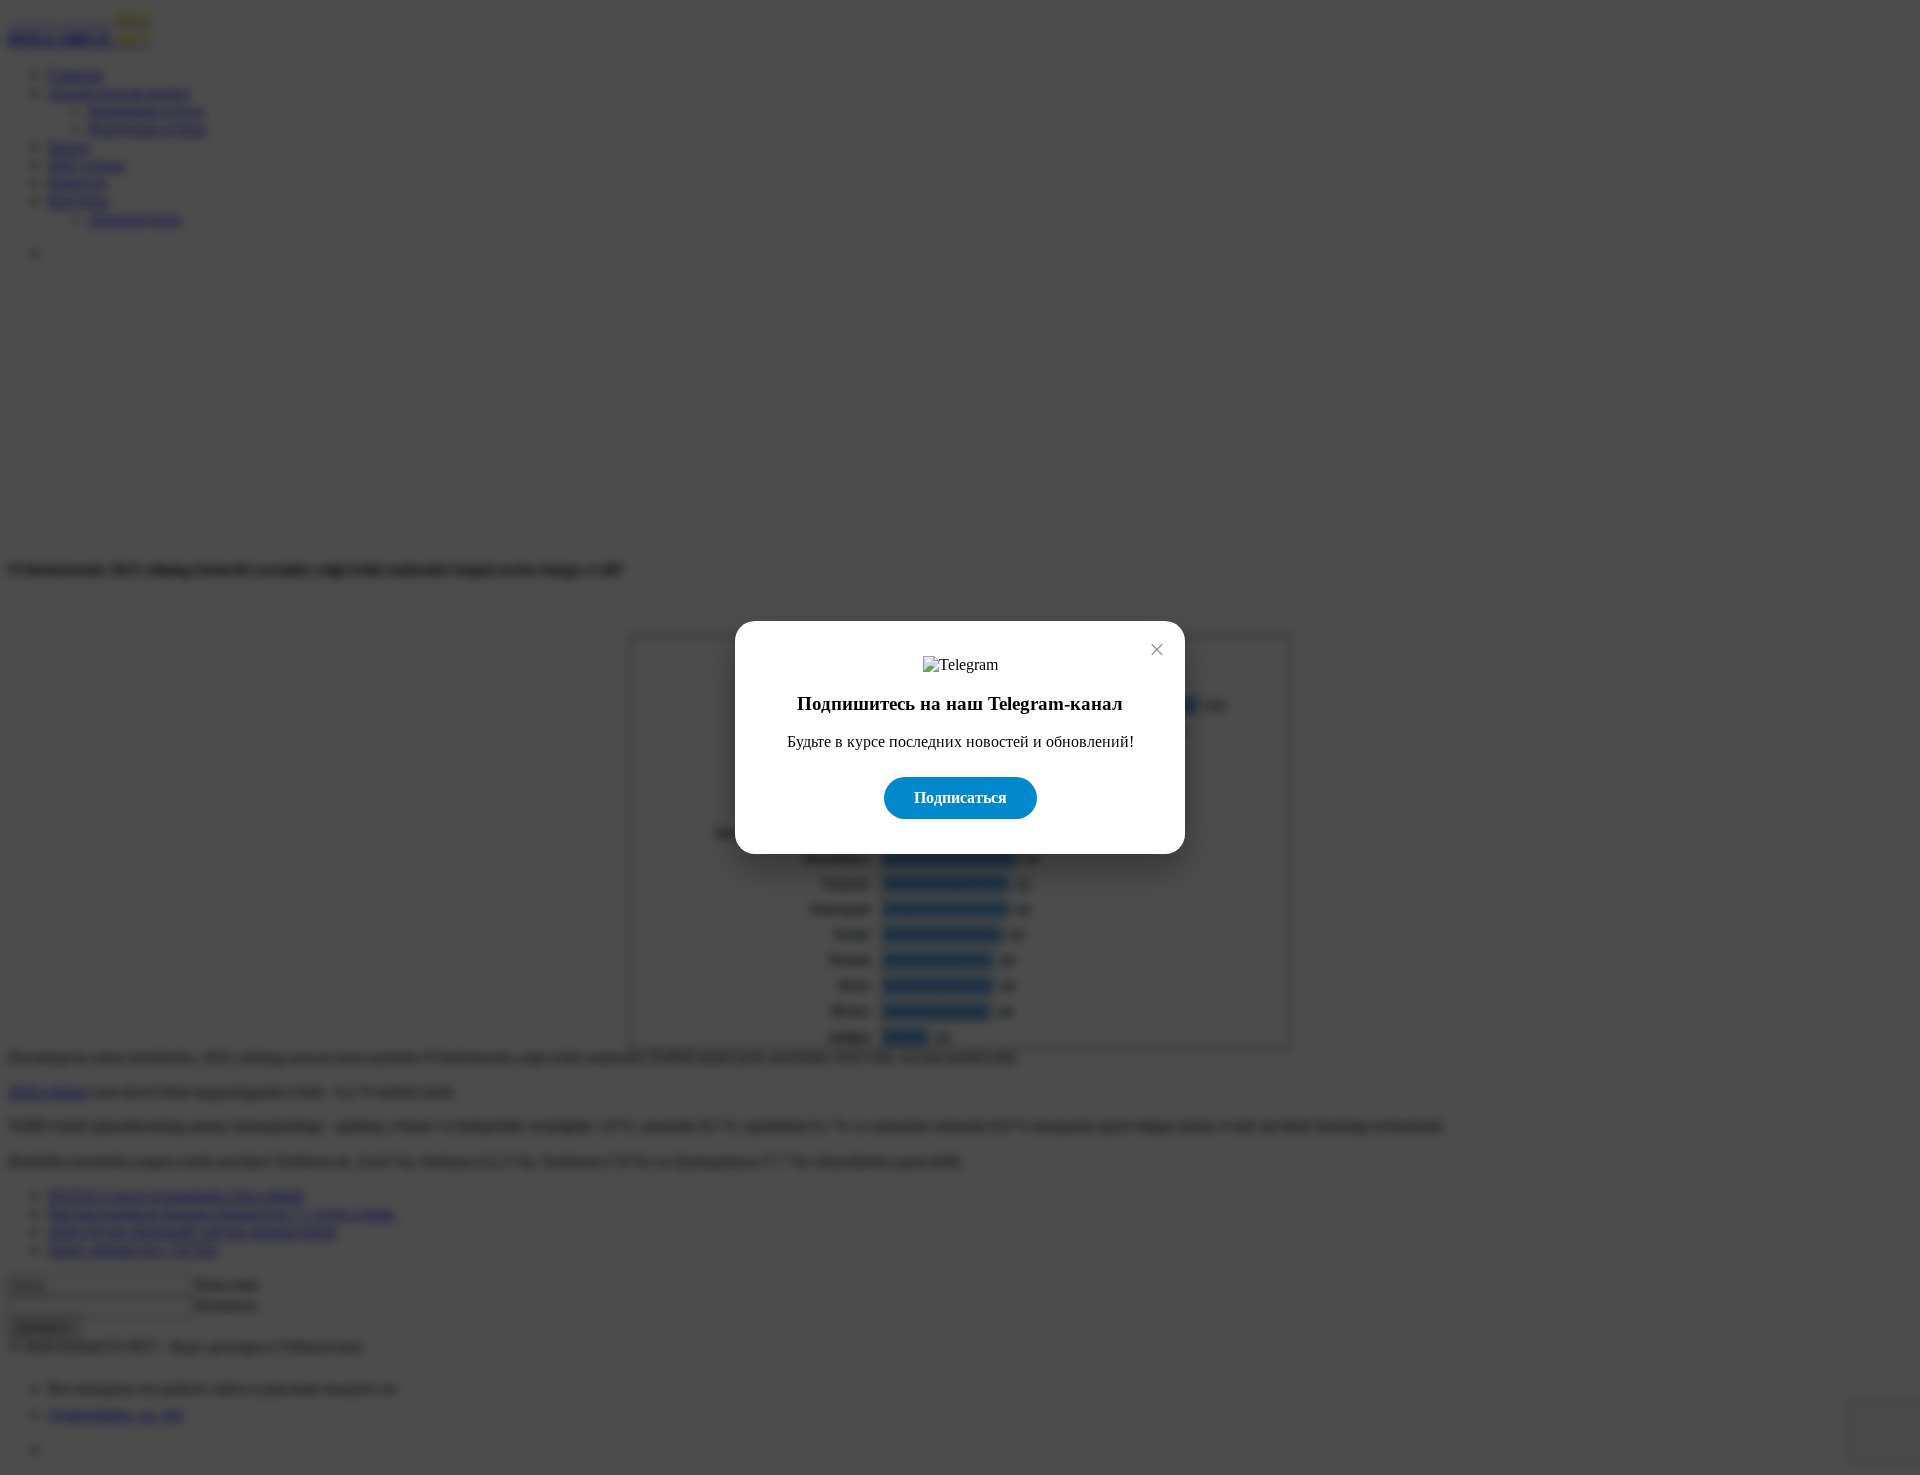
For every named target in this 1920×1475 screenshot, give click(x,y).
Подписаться (960, 797)
